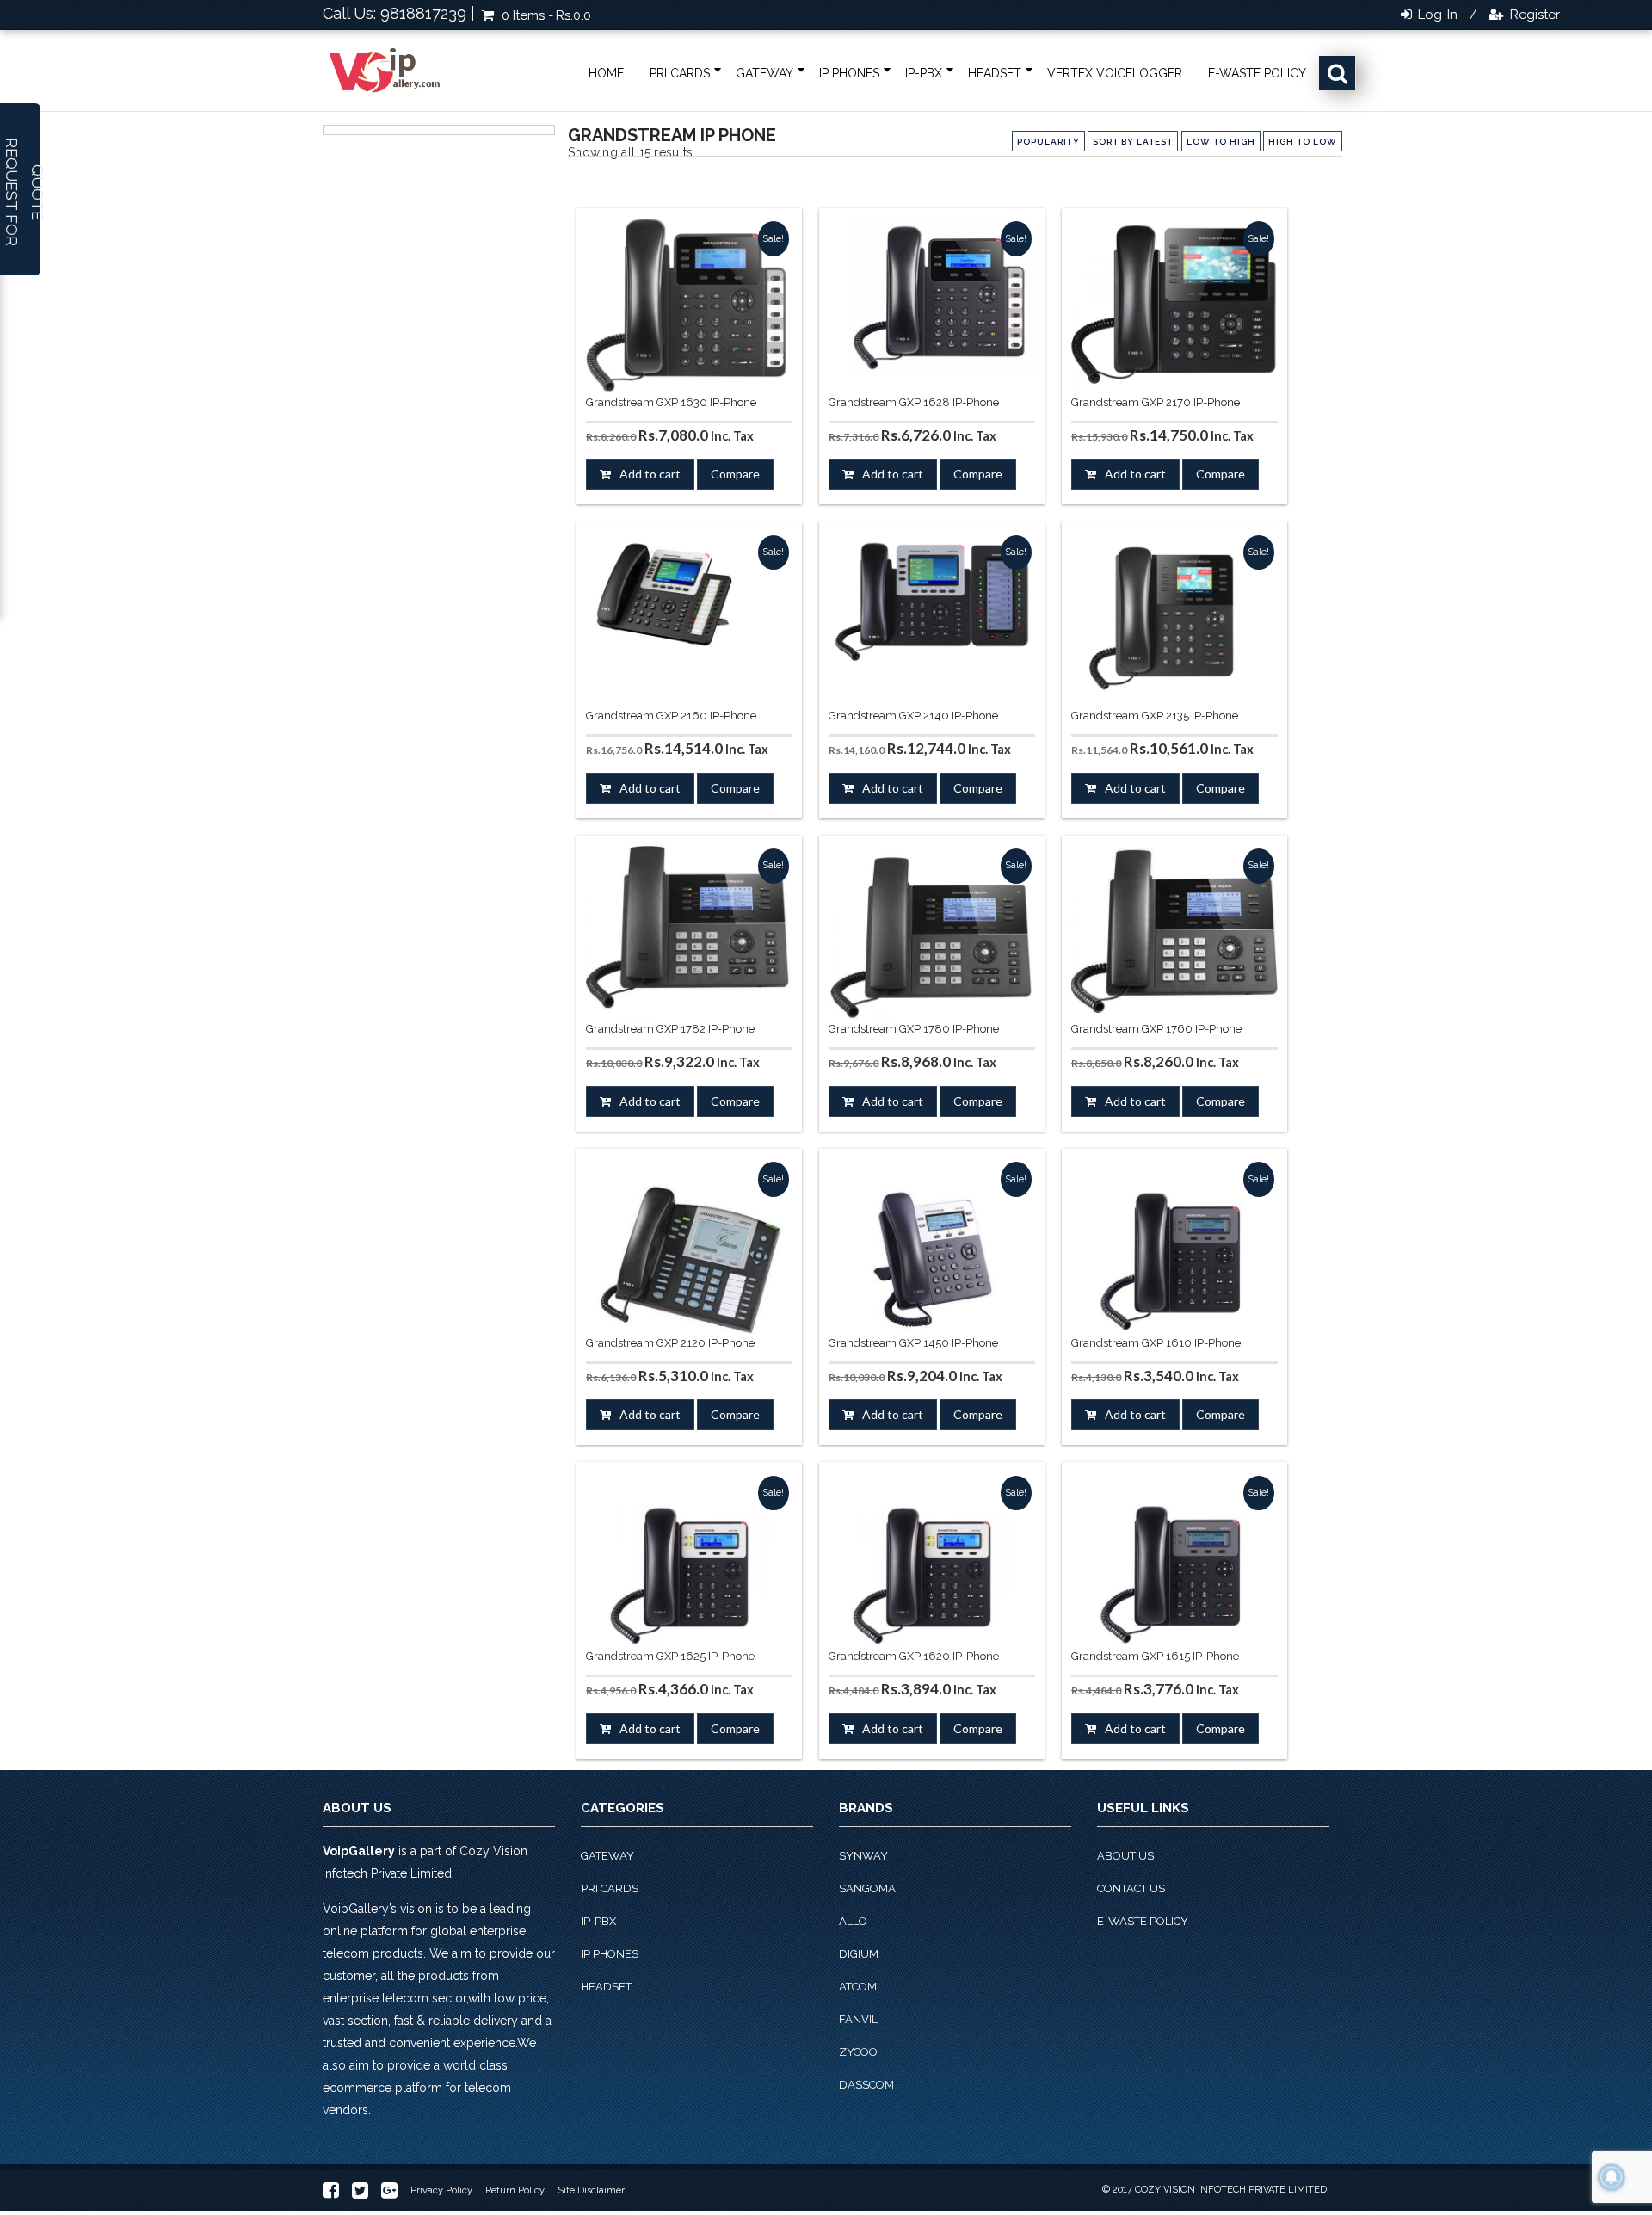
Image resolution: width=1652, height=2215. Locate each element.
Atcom (858, 1987)
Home (606, 73)
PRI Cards (680, 73)
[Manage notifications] (1612, 2177)
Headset (995, 73)
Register (1533, 15)
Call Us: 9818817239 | (399, 13)
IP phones (849, 73)
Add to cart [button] (650, 474)
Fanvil (858, 2019)
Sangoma (867, 1888)
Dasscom (866, 2085)
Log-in (1436, 15)
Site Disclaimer (591, 2190)
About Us (1125, 1856)
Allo (853, 1921)
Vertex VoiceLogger (1115, 73)
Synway (863, 1856)
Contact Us (1131, 1888)
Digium (859, 1954)
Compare (735, 474)
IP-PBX (924, 73)
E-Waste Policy (1257, 73)
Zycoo (858, 2052)
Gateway (764, 73)
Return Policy (515, 2190)
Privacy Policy (441, 2190)
